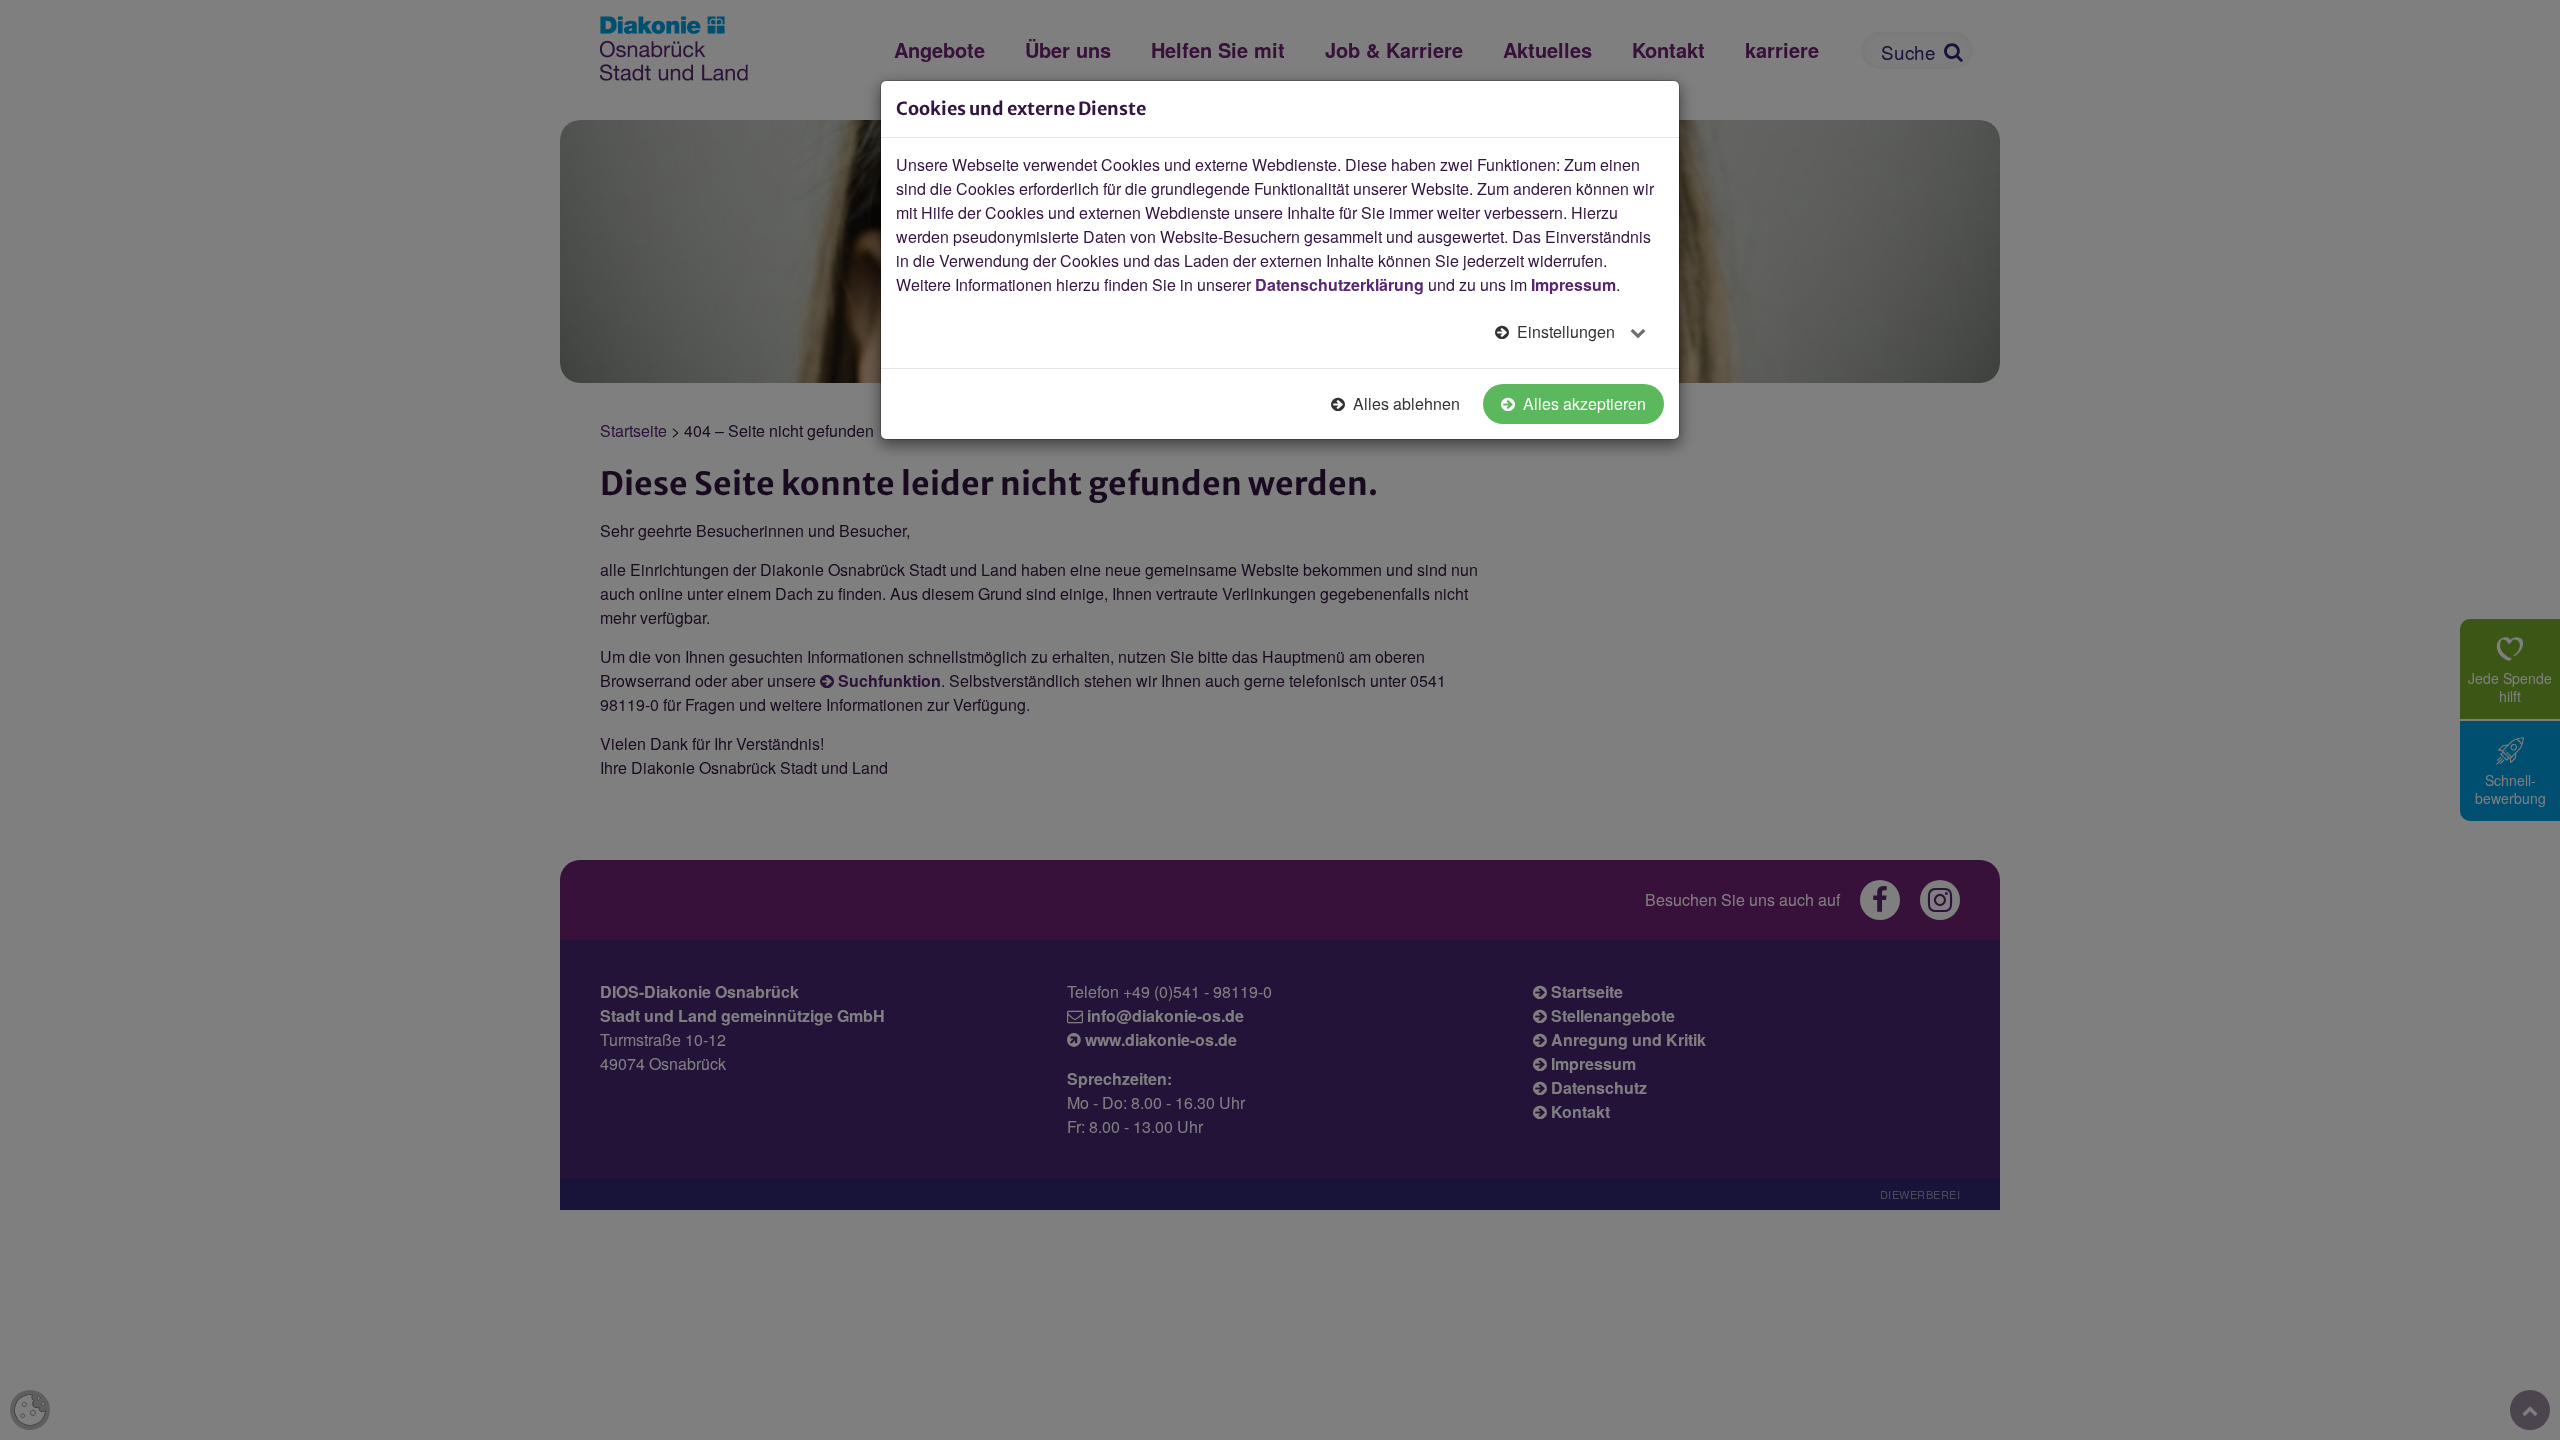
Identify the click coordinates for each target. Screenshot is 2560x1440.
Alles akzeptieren (1582, 403)
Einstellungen (1566, 331)
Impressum (1573, 284)
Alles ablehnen (1404, 403)
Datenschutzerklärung (1339, 284)
